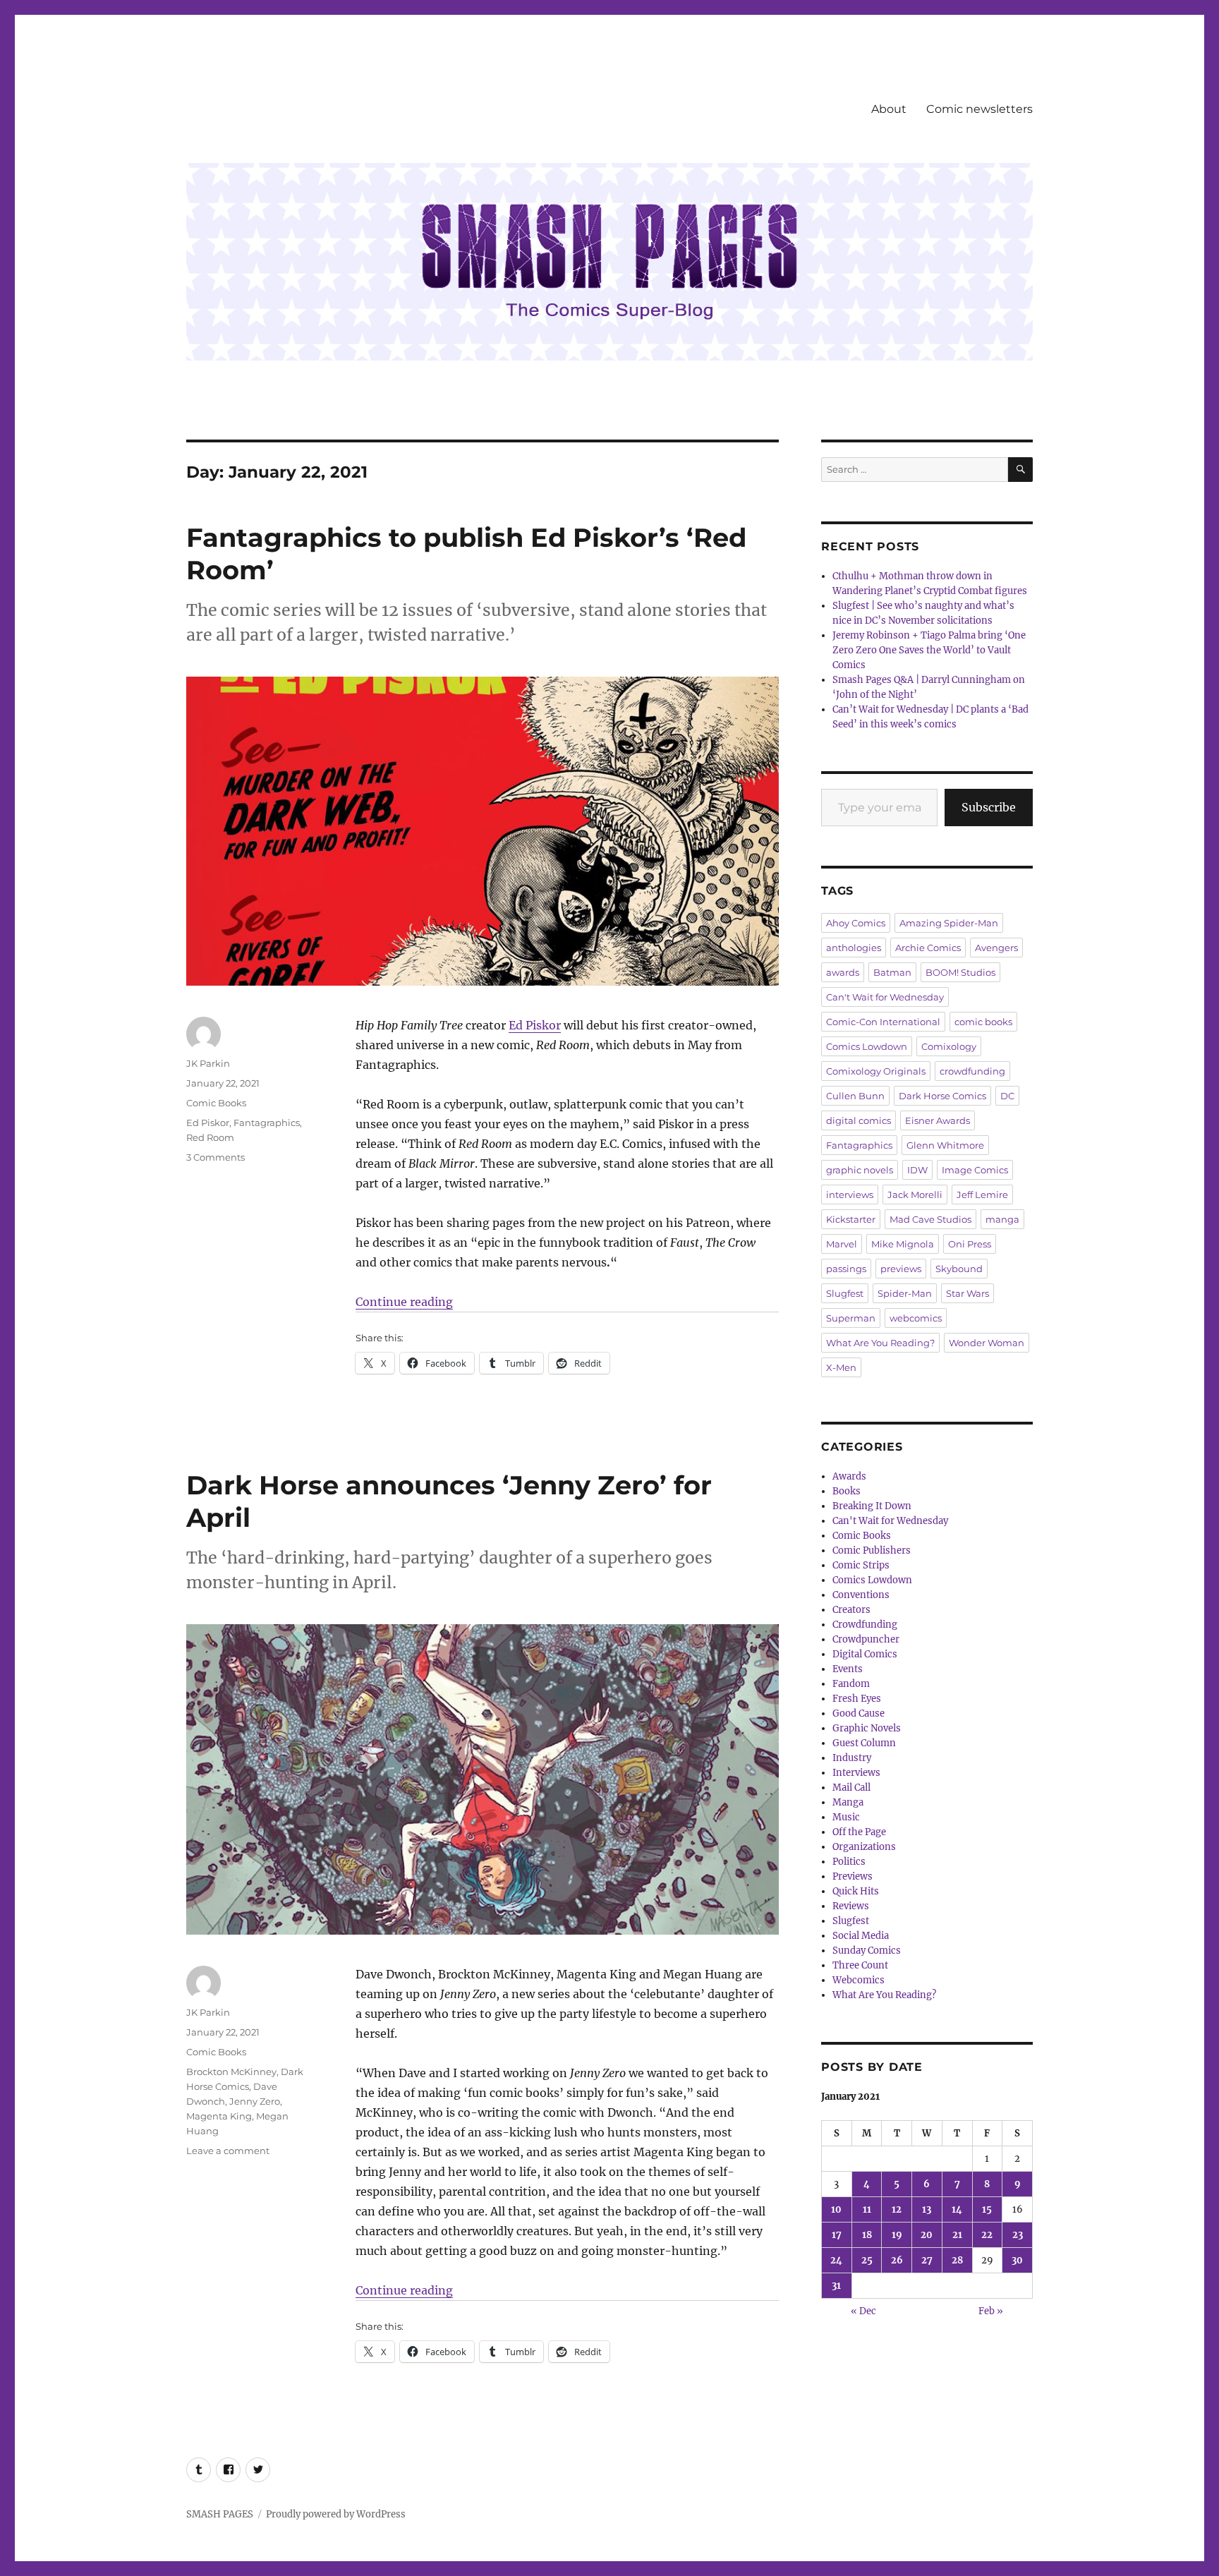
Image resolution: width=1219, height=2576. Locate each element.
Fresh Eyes (857, 1699)
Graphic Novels (867, 1728)
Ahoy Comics (856, 923)
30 (1017, 2260)
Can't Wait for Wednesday (885, 997)
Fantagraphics (267, 1123)
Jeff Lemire (982, 1195)
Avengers (996, 948)
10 (836, 2209)
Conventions (861, 1595)
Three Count (860, 1965)
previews (901, 1269)
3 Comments (216, 1157)
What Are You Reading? (880, 1343)
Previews (853, 1876)
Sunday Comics (867, 1951)
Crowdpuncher (866, 1639)
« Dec (863, 2311)
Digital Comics (865, 1654)
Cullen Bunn (855, 1096)
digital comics (859, 1120)
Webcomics (859, 1980)
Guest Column (864, 1743)
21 (957, 2235)
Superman (851, 1318)
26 (897, 2260)
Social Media (861, 1936)
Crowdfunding (865, 1625)
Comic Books (216, 1103)
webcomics (916, 1318)
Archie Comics (928, 948)
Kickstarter (851, 1219)
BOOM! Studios (960, 972)
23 (1018, 2235)
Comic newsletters (980, 109)
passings (846, 1269)
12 (897, 2209)
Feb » (991, 2311)
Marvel (842, 1244)
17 (837, 2235)
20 (927, 2235)
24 (836, 2260)
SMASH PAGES (220, 2514)
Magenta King (219, 2116)
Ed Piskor (535, 1025)
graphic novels (860, 1170)
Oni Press (970, 1244)
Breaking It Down (872, 1506)
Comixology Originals (876, 1071)
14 (957, 2209)
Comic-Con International (883, 1022)
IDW (917, 1170)
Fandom (851, 1684)
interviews (850, 1195)
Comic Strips (861, 1565)
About (889, 109)
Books (847, 1491)
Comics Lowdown (867, 1046)
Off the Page (859, 1832)
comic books (983, 1022)
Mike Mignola (903, 1244)
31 (836, 2286)
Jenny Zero (255, 2101)
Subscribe (989, 807)
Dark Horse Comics (942, 1096)
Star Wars (968, 1293)
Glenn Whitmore (945, 1145)
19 (897, 2235)
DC (1007, 1096)
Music (846, 1817)
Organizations (864, 1847)
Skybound (959, 1269)
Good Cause (859, 1713)
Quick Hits (856, 1891)
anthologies (854, 948)
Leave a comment (228, 2151)
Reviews (851, 1906)
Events (848, 1669)
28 (957, 2260)
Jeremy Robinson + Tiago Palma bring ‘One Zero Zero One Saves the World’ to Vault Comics (929, 650)
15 (987, 2209)
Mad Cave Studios (930, 1219)
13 (927, 2209)
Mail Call (851, 1788)
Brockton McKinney (231, 2072)
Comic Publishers (872, 1550)
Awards (849, 1476)
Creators (851, 1610)
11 (867, 2209)
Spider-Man (905, 1293)
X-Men (841, 1367)
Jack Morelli (915, 1195)
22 (987, 2235)
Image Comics (975, 1170)
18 (867, 2235)
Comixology (949, 1046)
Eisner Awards (938, 1120)
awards (843, 972)
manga (1002, 1219)
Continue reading (404, 1302)
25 (867, 2260)
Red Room (210, 1137)
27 (927, 2260)
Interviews (856, 1773)
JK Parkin (208, 1063)
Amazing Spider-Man (949, 923)
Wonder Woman (987, 1343)
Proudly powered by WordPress (336, 2514)
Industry (852, 1758)
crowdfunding (972, 1071)
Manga (848, 1802)
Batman (892, 972)
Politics (849, 1862)
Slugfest (845, 1293)
